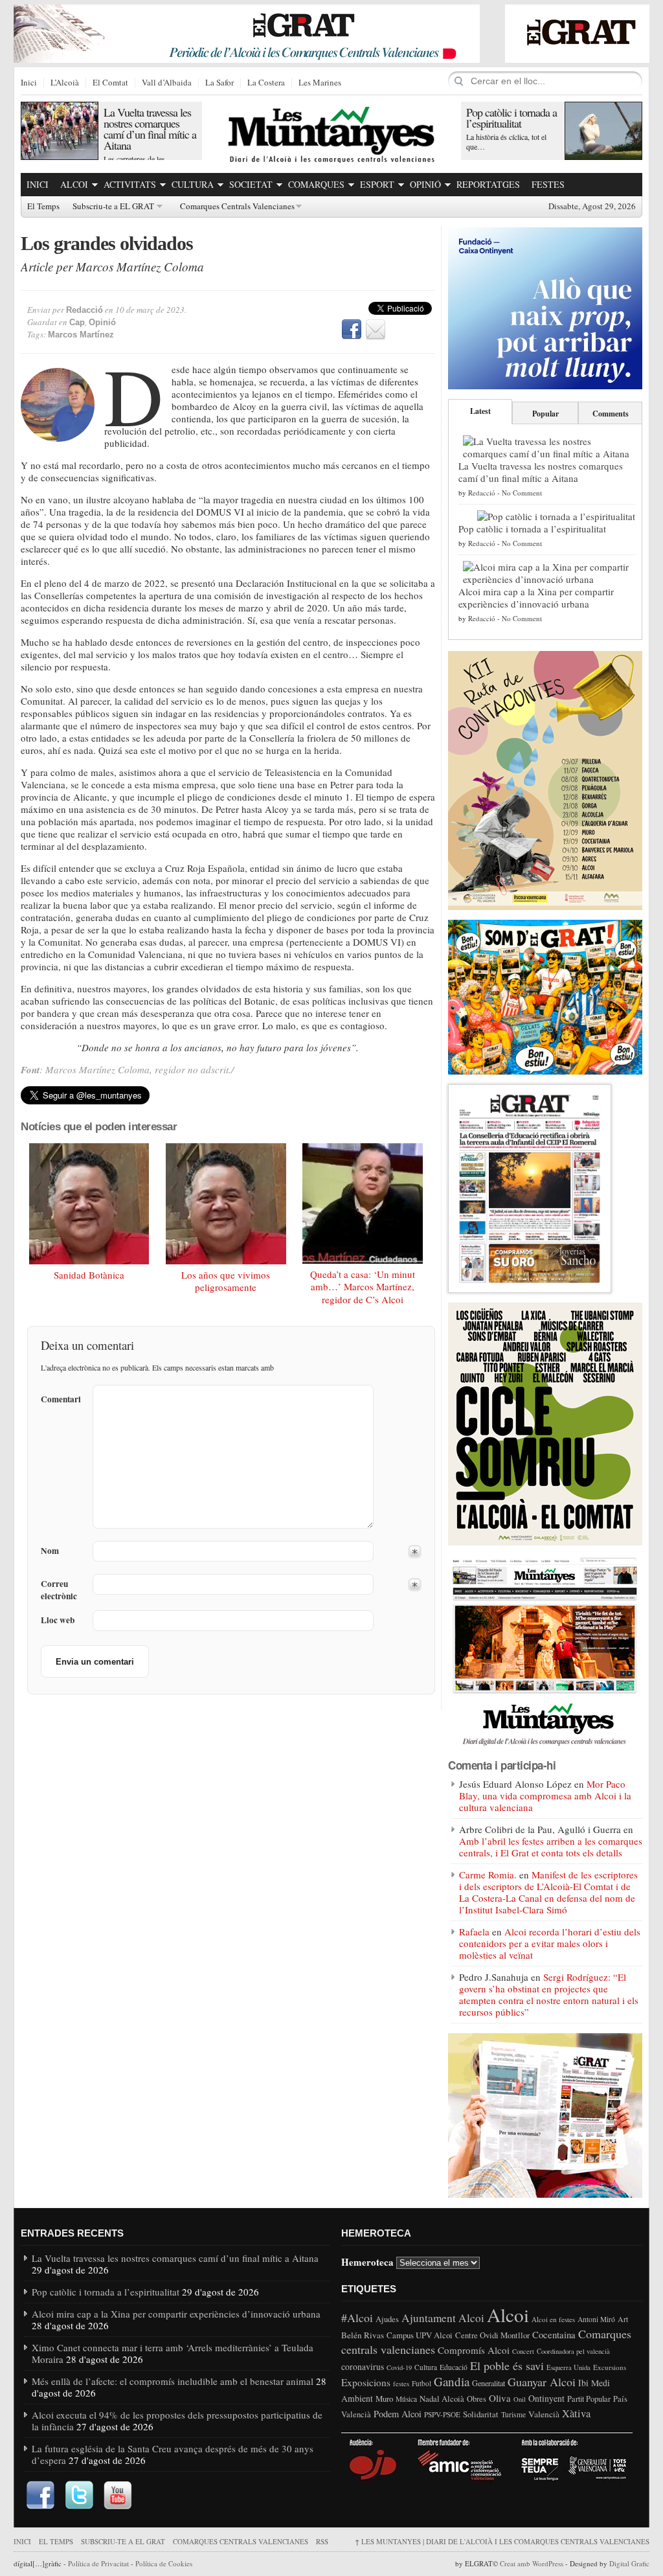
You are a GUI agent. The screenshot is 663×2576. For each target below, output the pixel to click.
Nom (50, 1551)
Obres (477, 2399)
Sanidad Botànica (89, 1275)
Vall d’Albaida (167, 83)
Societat (251, 184)
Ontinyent (546, 2398)
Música (406, 2399)
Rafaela (474, 1932)
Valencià (544, 2414)
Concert (523, 2351)
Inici (29, 83)
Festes (548, 184)
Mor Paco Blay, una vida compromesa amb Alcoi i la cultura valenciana (545, 1795)
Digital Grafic (629, 2563)
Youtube (118, 2496)
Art (623, 2319)
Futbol (421, 2383)
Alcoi (74, 184)
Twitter (79, 2496)
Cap (77, 322)
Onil (520, 2399)
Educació (454, 2367)
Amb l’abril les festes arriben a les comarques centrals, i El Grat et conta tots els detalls (551, 1847)
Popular (545, 414)
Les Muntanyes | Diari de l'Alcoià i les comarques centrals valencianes (502, 2541)
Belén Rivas (363, 2335)
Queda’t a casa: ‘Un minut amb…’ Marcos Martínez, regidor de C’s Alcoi (363, 1287)
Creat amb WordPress (532, 2563)
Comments (611, 414)
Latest (480, 411)
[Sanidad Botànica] (89, 1204)
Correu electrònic (59, 1590)
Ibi (583, 2383)
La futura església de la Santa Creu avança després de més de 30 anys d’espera (173, 2454)
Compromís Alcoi (474, 2350)
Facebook (352, 330)
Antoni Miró (596, 2319)
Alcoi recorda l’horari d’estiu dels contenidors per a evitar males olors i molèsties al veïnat (550, 1943)
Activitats (130, 184)
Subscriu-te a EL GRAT (113, 207)
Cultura (193, 184)
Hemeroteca (367, 2262)
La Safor (219, 83)
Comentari (61, 1399)
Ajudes (387, 2319)
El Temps (43, 207)
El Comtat (110, 83)
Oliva (500, 2398)
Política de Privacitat (98, 2563)
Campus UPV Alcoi (420, 2335)
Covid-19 (399, 2367)
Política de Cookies (164, 2563)
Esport (377, 184)
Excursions (610, 2367)
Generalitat (489, 2383)
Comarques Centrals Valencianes (237, 207)
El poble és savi (507, 2365)
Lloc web (58, 1620)
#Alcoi (357, 2318)
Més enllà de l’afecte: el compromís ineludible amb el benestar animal (173, 2381)
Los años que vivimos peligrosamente (226, 1281)
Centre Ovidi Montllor (492, 2335)
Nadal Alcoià (442, 2399)
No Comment (522, 493)
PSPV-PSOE (442, 2414)
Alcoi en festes (553, 2319)
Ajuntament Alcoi (443, 2318)
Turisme (513, 2414)
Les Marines (320, 83)
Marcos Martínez (81, 335)
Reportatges (488, 184)
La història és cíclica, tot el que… (506, 142)
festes (401, 2384)
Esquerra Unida (568, 2367)
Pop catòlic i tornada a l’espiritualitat (511, 118)
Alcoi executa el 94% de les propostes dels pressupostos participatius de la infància (177, 2421)
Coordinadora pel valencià (573, 2351)
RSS (322, 2541)
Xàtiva (576, 2413)
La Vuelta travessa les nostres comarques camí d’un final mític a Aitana (150, 129)
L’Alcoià (65, 83)
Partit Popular (589, 2399)
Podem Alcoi (398, 2414)
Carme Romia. (488, 1875)
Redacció (84, 310)
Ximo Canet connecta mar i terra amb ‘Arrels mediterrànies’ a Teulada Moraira (173, 2353)
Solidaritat (481, 2414)
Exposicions (366, 2382)
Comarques (316, 184)
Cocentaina (554, 2334)
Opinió (425, 184)
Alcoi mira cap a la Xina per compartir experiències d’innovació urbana (536, 598)
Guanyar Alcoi (542, 2382)
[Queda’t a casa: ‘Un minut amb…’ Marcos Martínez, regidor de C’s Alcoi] (363, 1203)
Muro (384, 2399)
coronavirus (363, 2366)
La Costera (266, 83)
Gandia (452, 2381)
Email (376, 330)
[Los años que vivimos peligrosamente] (226, 1204)
